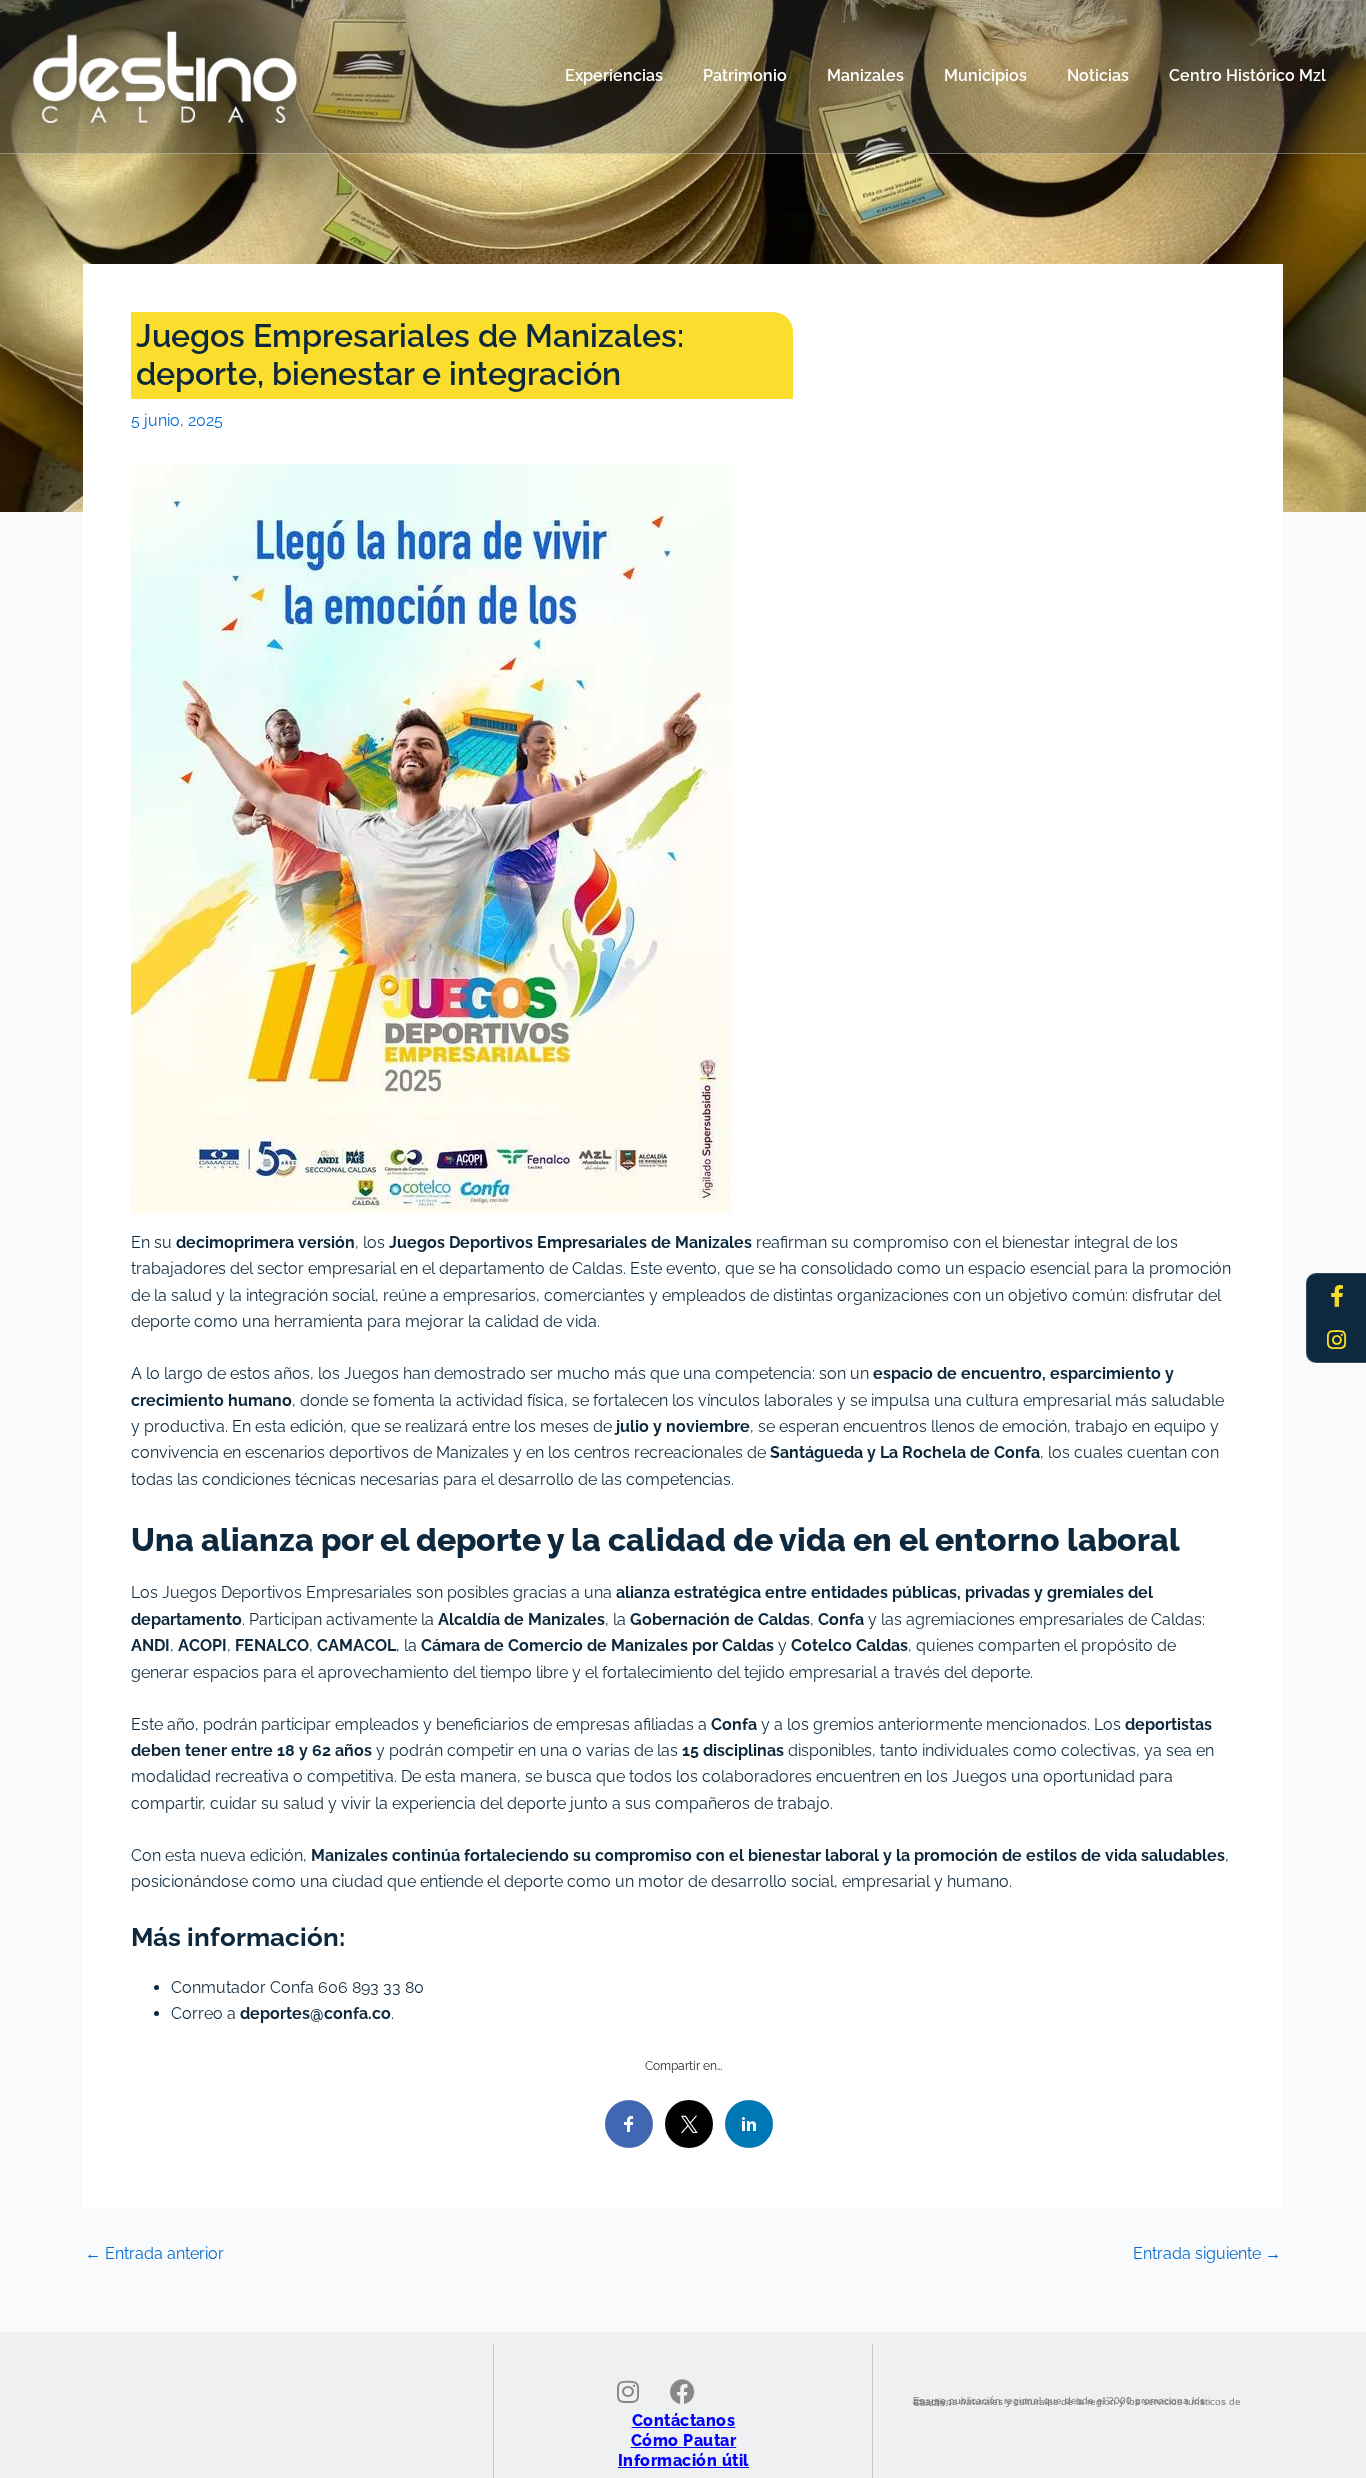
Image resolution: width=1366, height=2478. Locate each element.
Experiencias (614, 75)
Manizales (865, 75)
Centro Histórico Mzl (1247, 75)
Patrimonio (745, 75)
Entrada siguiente (1207, 2254)
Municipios (985, 75)
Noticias (1098, 75)
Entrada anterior (154, 2254)
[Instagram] (1337, 1340)
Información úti (681, 2460)
